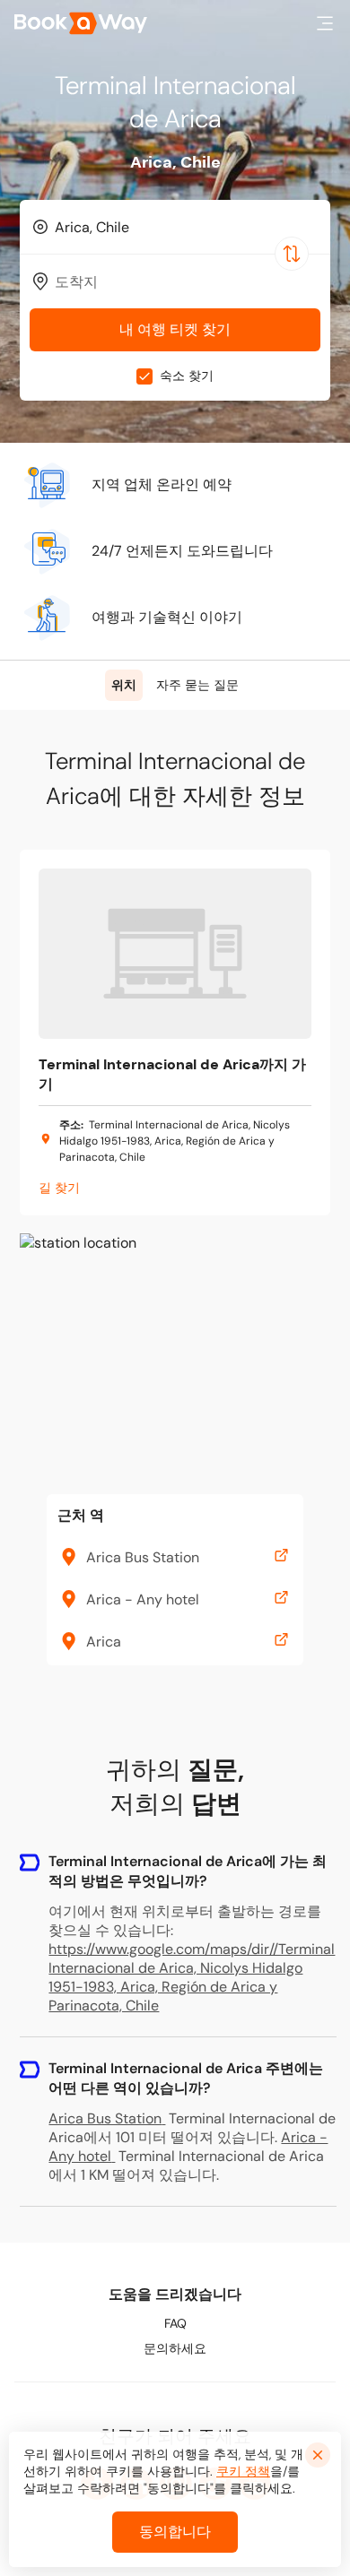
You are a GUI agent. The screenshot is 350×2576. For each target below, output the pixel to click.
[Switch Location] (292, 254)
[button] (325, 23)
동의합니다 (175, 2532)
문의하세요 (175, 2348)
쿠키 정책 (243, 2471)
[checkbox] (144, 376)
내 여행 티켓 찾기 (175, 329)
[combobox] (175, 227)
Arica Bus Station (105, 2118)
